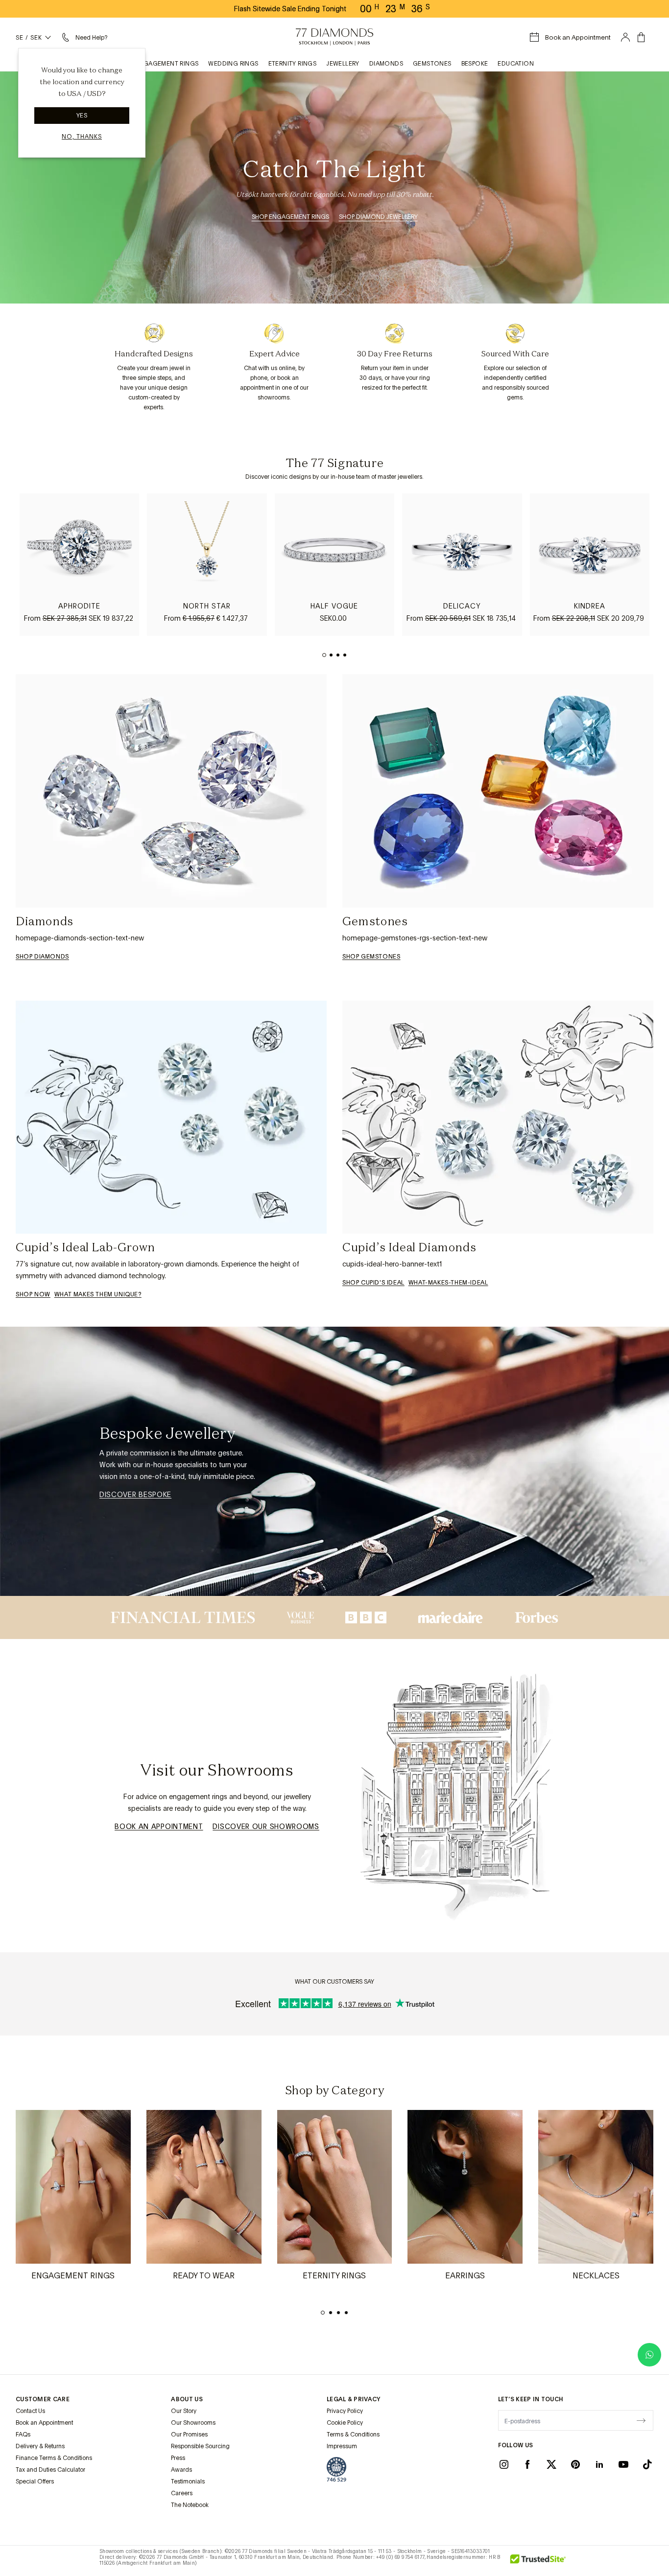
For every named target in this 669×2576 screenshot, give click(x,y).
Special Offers (35, 2482)
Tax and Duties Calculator (50, 2470)
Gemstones (432, 64)
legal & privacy (354, 2399)
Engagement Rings (167, 64)
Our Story (184, 2411)
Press (178, 2458)
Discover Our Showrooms (266, 1827)
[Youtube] (623, 2464)
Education (516, 64)
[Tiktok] (647, 2464)
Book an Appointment (159, 1827)
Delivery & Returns (40, 2446)
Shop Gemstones (371, 957)
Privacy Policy (345, 2411)
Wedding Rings (233, 64)
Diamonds (386, 64)
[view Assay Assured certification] (336, 2469)
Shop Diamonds (42, 957)
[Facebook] (527, 2464)
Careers (182, 2493)
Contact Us (30, 2411)
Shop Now (33, 1294)
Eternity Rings (293, 64)
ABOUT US (187, 2399)
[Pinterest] (575, 2464)
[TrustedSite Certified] (538, 2561)
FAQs (23, 2435)
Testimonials (188, 2482)
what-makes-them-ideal (448, 1283)
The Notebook (190, 2505)
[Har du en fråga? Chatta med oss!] (649, 2355)
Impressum (342, 2446)
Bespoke (475, 64)
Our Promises (189, 2435)
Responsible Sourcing (200, 2446)
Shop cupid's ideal (373, 1283)
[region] (334, 565)
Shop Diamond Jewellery (378, 217)
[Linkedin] (599, 2464)
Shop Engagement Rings (290, 217)
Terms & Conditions (353, 2435)
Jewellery (343, 64)
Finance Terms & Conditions (54, 2458)
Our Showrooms (193, 2423)
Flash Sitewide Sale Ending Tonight (290, 9)
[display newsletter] (641, 2420)
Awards (181, 2470)
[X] (551, 2464)
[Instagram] (504, 2464)
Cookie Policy (345, 2423)
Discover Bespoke (135, 1495)
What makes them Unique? (98, 1294)
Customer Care (43, 2399)
